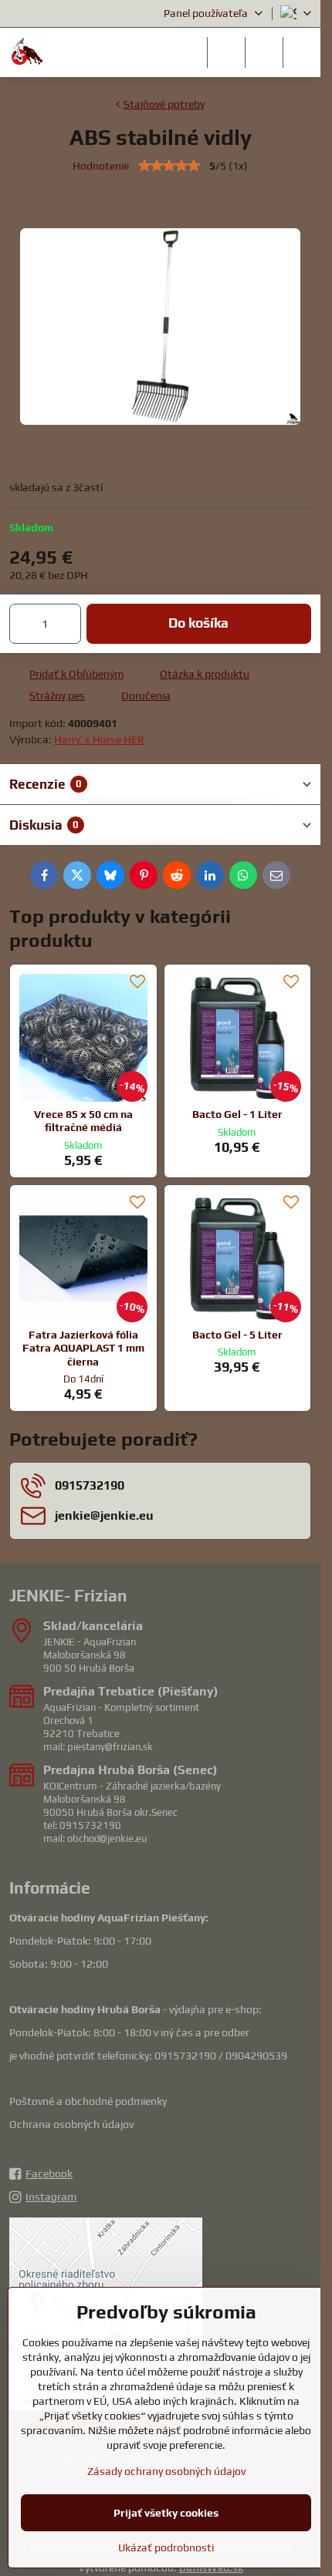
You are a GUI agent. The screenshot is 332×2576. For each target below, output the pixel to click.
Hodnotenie (101, 166)
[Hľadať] (226, 52)
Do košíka (198, 623)
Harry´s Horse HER (99, 739)
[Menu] (302, 52)
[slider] (169, 166)
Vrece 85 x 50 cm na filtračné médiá (83, 1121)
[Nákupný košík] (264, 52)
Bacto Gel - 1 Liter (237, 1114)
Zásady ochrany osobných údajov (166, 2471)
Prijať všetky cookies (166, 2513)
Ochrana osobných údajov (71, 2124)
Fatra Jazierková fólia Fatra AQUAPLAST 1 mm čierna (83, 1348)
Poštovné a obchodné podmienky (88, 2101)
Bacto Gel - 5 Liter (237, 1335)
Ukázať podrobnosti (166, 2547)
